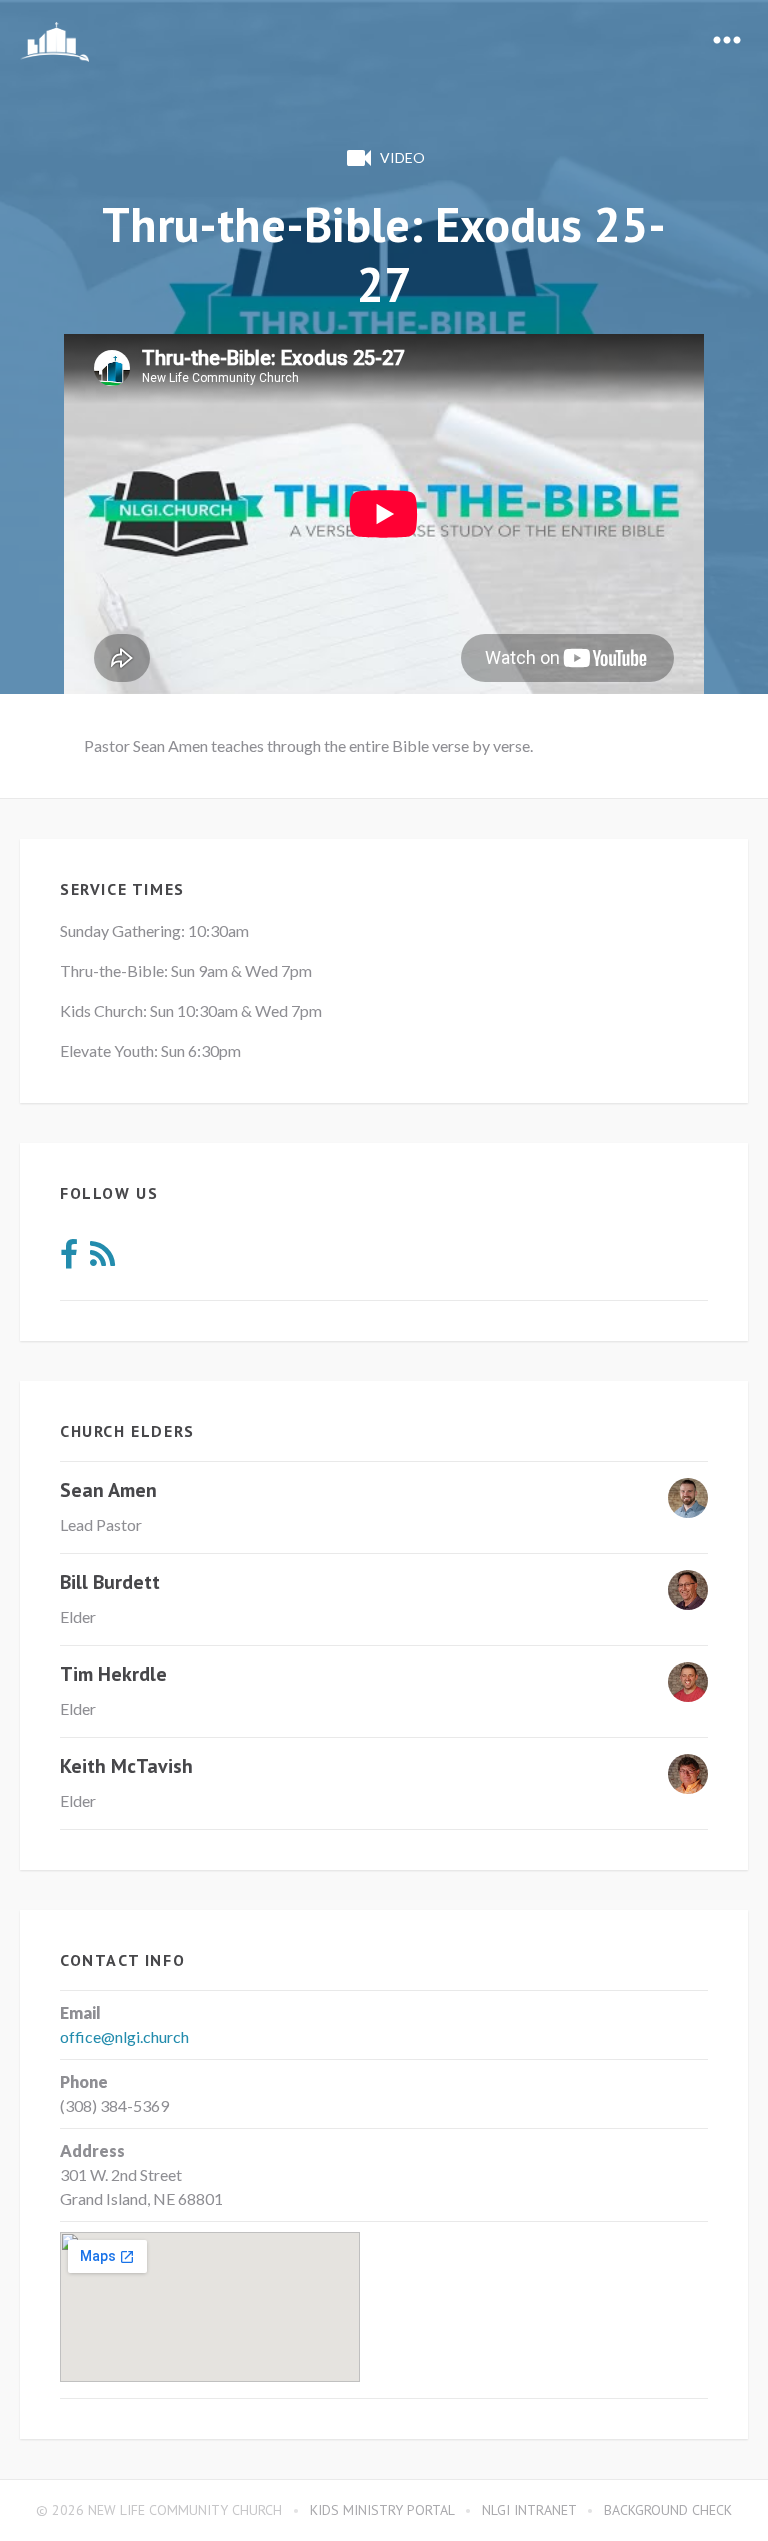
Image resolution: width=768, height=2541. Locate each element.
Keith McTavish (126, 1766)
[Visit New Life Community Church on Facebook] (69, 1259)
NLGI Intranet (529, 2510)
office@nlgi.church (124, 2036)
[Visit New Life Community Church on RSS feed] (102, 1259)
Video (402, 157)
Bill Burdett (110, 1582)
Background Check (668, 2510)
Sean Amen (108, 1490)
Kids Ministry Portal (382, 2510)
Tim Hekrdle (113, 1674)
